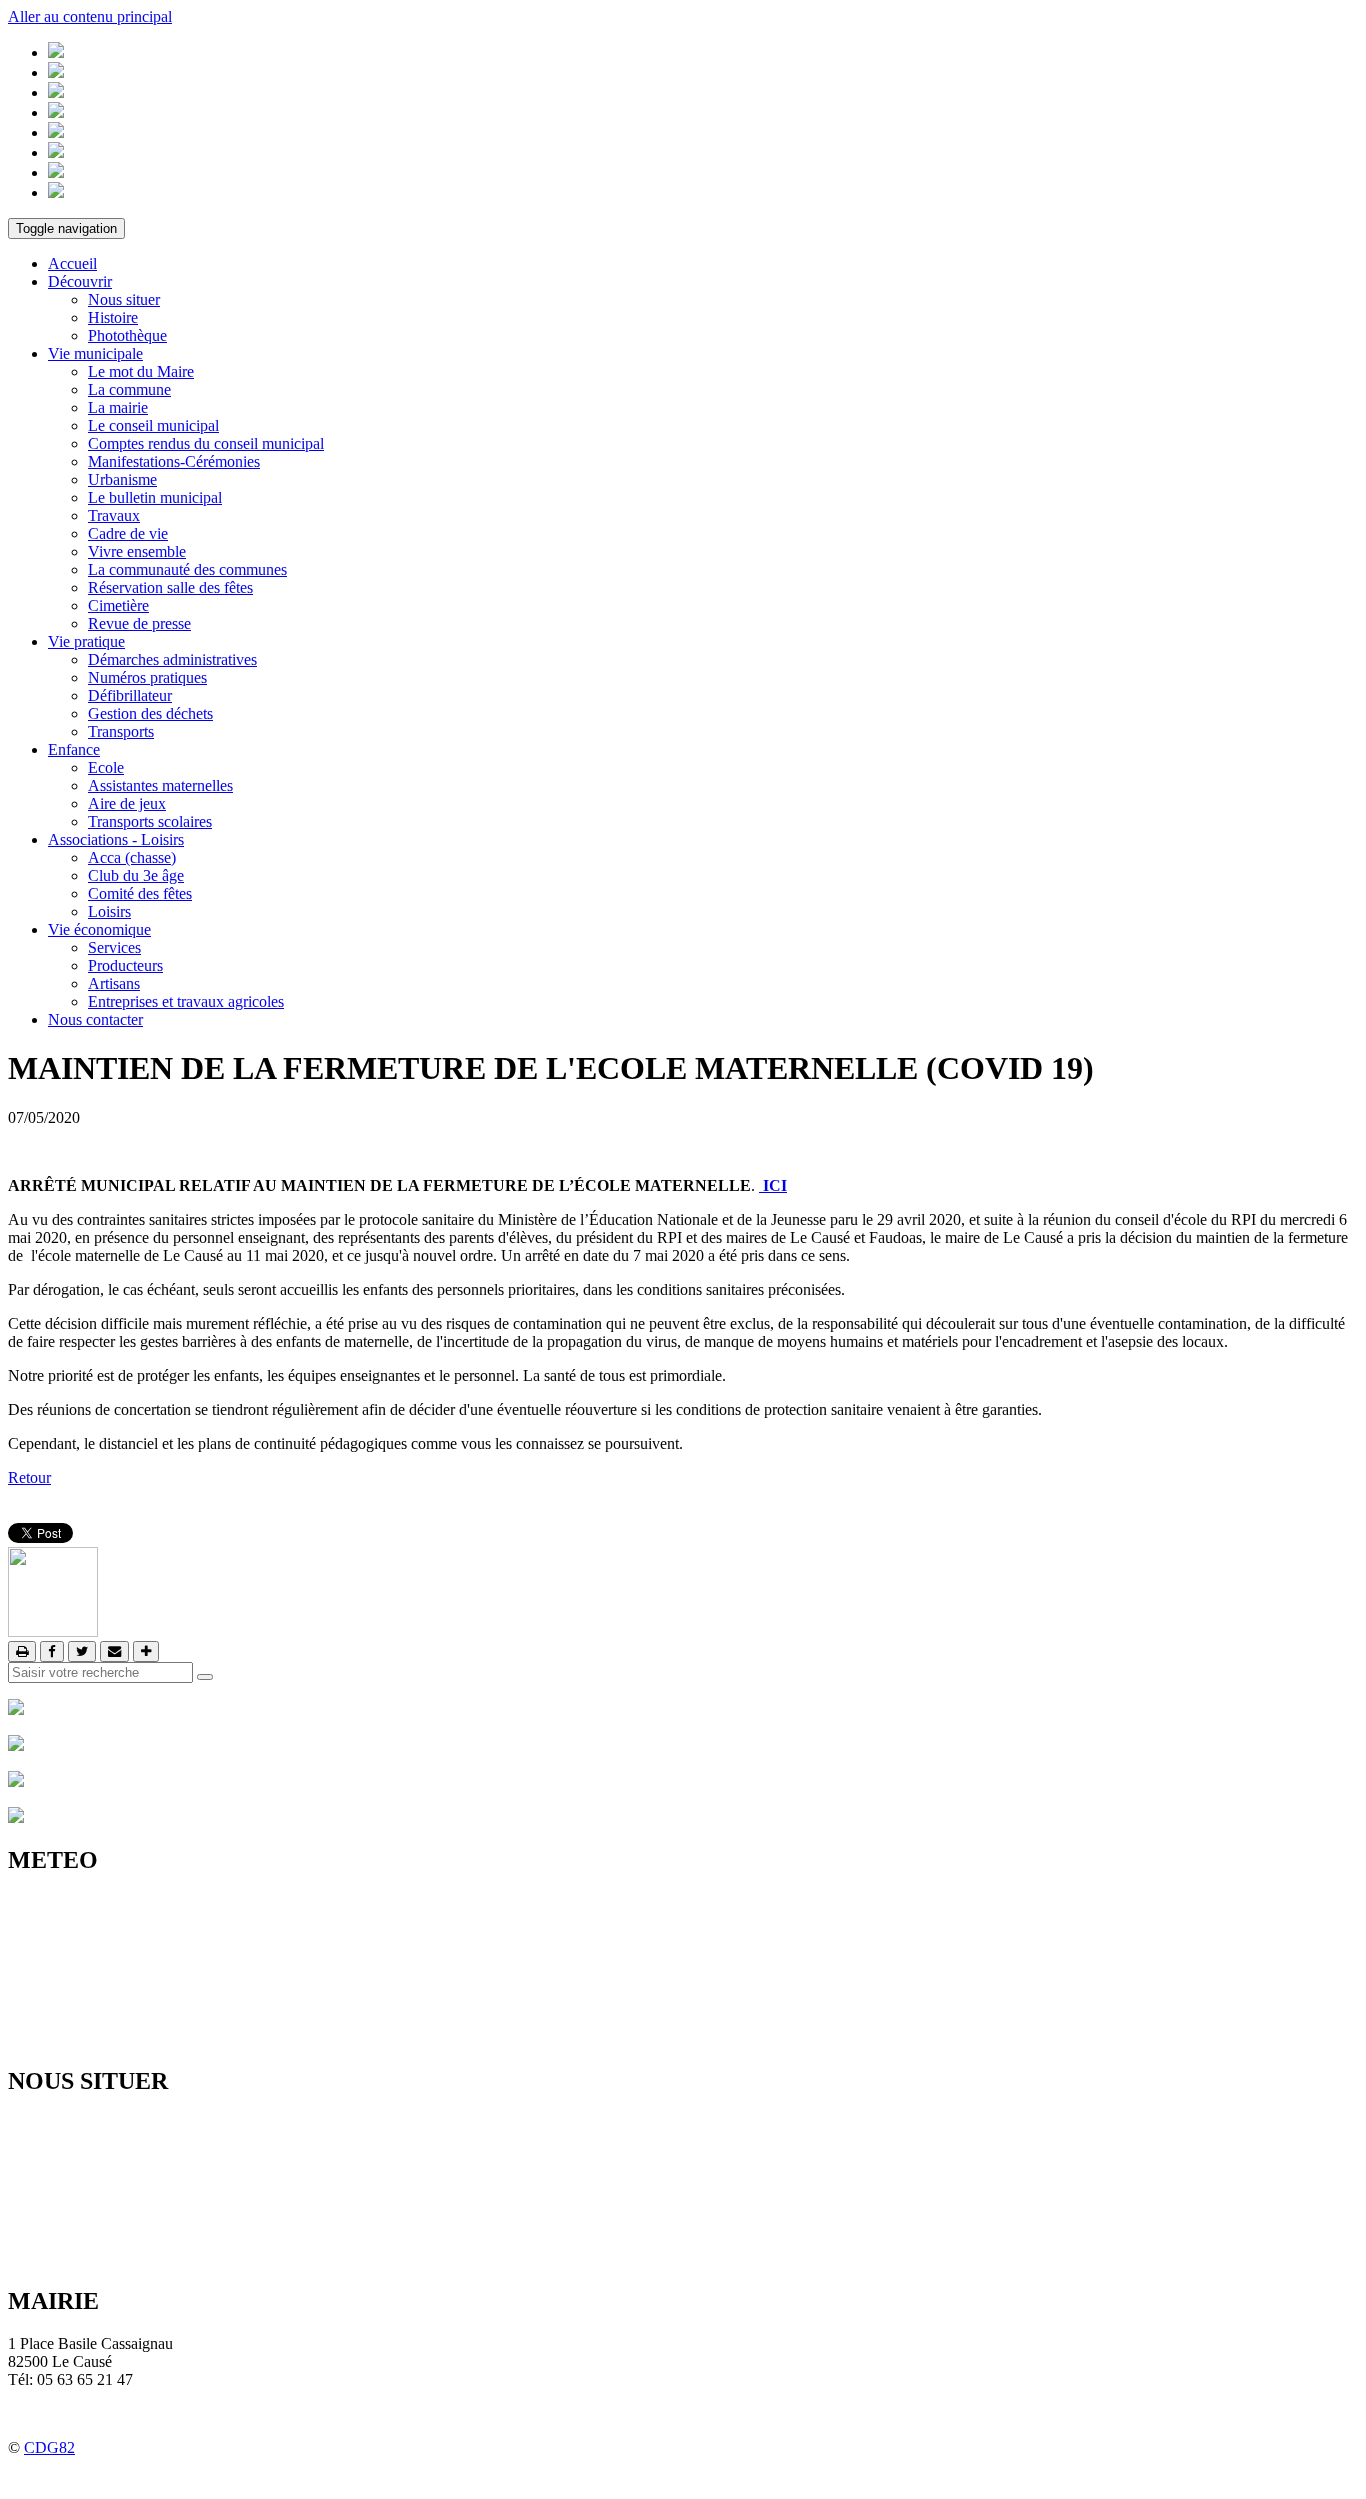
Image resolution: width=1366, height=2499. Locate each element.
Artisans (114, 983)
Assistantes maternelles (160, 785)
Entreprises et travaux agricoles (186, 1001)
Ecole (106, 767)
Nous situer (124, 299)
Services (114, 947)
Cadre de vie (128, 533)
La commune (129, 389)
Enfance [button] (74, 749)
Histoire (113, 317)
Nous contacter (95, 1019)
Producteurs (125, 965)
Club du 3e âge (136, 875)
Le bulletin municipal (155, 497)
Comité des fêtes (140, 893)
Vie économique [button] (99, 929)
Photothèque (127, 335)
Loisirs (109, 911)
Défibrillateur (130, 695)
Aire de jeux (127, 803)
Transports (121, 731)
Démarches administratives (172, 659)
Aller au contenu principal (90, 16)
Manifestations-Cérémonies (174, 461)
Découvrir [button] (80, 281)
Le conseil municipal (153, 425)
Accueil (72, 263)
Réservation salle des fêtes (170, 587)
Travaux (114, 515)
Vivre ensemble (137, 551)
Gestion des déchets (150, 713)
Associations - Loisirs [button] (116, 839)
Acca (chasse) (132, 857)
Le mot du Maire (141, 371)
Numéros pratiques (147, 677)
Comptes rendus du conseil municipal (206, 443)
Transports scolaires (150, 821)
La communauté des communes (187, 569)
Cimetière (118, 605)
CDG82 (49, 2447)
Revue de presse (139, 623)
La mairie (118, 407)
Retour (29, 1477)
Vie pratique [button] (86, 641)
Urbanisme (122, 479)
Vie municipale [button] (95, 353)
